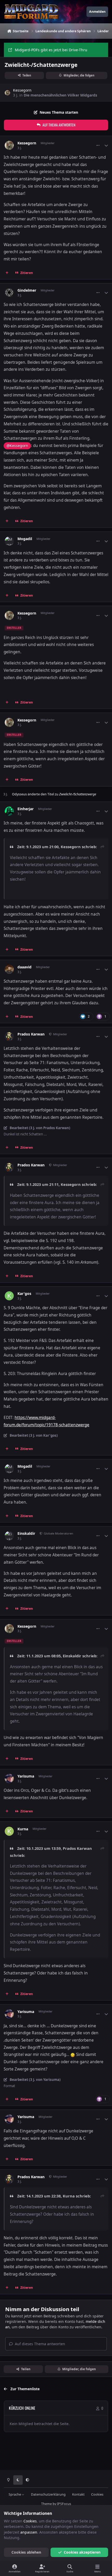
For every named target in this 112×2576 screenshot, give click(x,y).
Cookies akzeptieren (82, 2552)
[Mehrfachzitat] (7, 273)
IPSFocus (64, 2504)
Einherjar (26, 809)
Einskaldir (26, 1533)
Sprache (15, 2494)
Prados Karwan (31, 1034)
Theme (46, 2504)
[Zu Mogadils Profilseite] (9, 541)
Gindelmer (27, 290)
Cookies (97, 2494)
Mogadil (25, 539)
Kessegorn (22, 90)
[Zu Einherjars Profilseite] (9, 811)
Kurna (23, 1829)
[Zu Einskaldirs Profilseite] (9, 1536)
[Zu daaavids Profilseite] (9, 969)
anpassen (29, 2532)
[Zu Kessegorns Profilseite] (7, 93)
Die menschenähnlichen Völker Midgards (60, 95)
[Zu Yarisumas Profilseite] (9, 1778)
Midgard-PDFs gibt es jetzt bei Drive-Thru (51, 50)
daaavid (24, 967)
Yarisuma (26, 1776)
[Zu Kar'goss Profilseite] (9, 1296)
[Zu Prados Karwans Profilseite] (9, 1036)
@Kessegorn (17, 446)
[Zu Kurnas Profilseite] (9, 1831)
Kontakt (78, 2494)
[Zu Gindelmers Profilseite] (9, 293)
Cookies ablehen (26, 2552)
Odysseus (19, 794)
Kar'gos (24, 1294)
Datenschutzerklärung (48, 2494)
